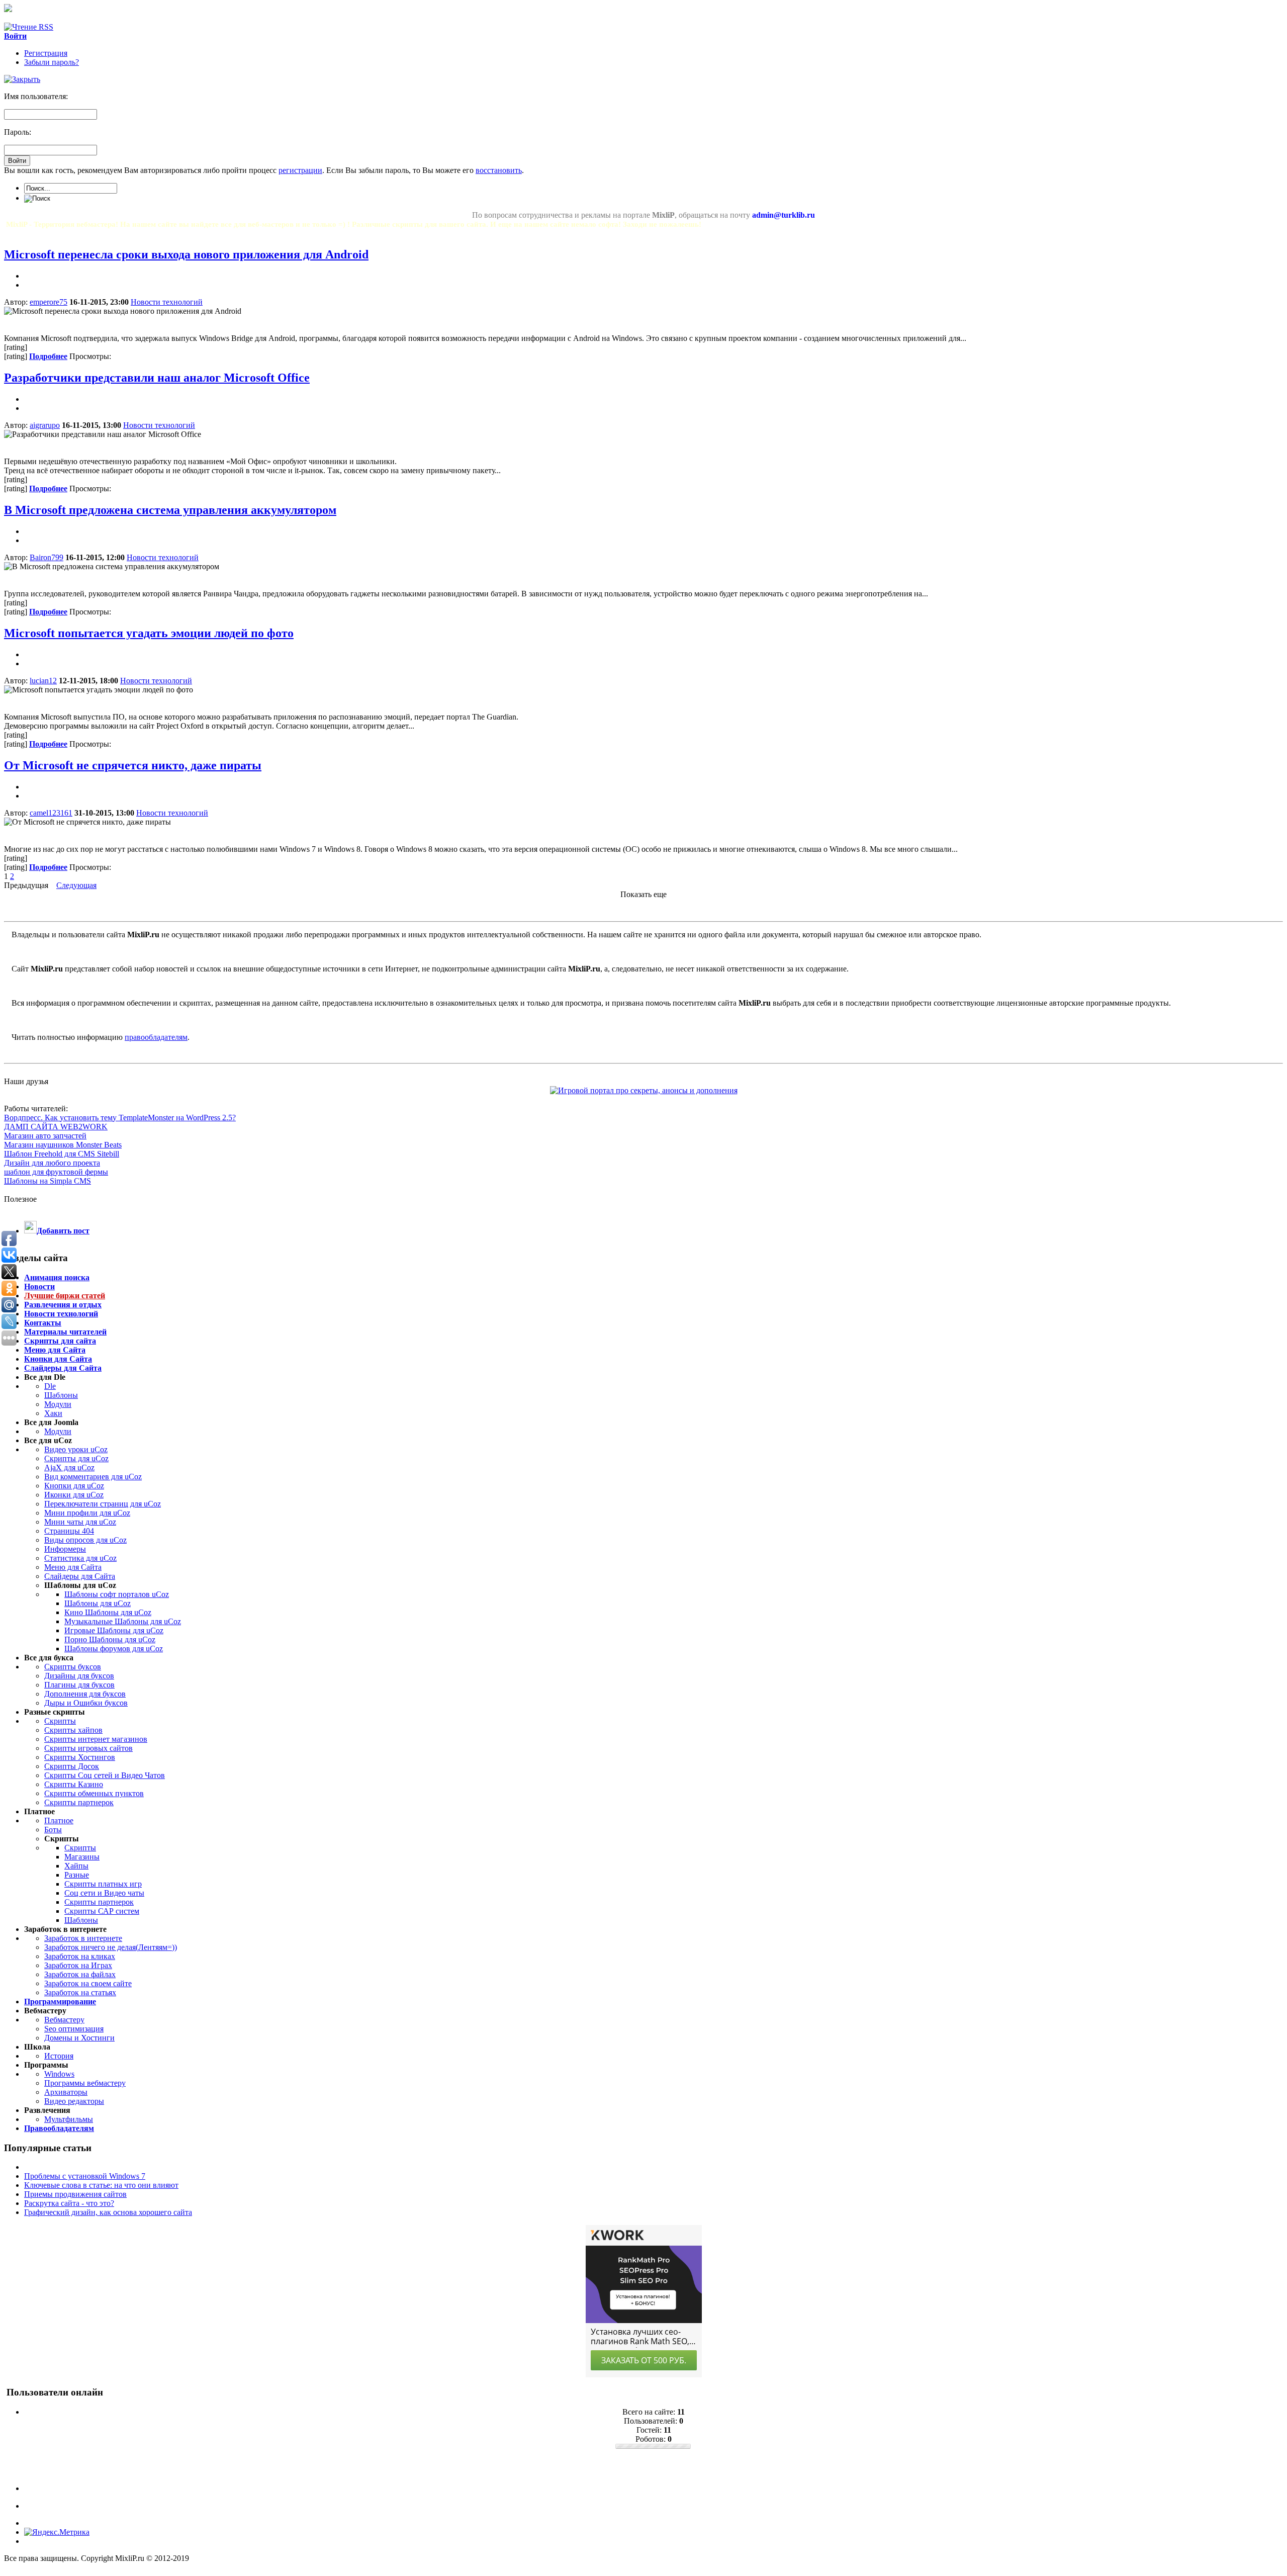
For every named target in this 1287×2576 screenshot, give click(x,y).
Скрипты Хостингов (80, 1757)
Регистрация (46, 53)
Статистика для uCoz (80, 1558)
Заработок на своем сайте (88, 1983)
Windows (59, 2074)
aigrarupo (45, 425)
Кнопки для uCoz (74, 1486)
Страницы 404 (69, 1531)
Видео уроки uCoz (76, 1449)
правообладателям (156, 1037)
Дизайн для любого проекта (52, 1163)
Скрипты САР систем (102, 1911)
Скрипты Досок (72, 1766)
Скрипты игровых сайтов (88, 1748)
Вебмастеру (64, 2020)
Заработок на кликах (80, 1956)
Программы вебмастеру (85, 2083)
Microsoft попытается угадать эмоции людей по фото (149, 633)
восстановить (499, 170)
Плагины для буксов (79, 1685)
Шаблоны (61, 1395)
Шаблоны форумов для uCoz (114, 1649)
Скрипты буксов (73, 1667)
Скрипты (60, 1721)
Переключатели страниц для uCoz (103, 1504)
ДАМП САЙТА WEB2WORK (56, 1127)
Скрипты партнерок (79, 1802)
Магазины (82, 1857)
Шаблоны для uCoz (98, 1603)
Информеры (65, 1549)
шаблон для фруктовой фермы (56, 1172)
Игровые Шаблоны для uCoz (114, 1630)
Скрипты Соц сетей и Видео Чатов (105, 1775)
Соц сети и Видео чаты (104, 1893)
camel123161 (51, 813)
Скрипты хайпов (73, 1730)
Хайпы (76, 1866)
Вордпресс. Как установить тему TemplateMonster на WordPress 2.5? (120, 1118)
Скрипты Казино (74, 1784)
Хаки (53, 1413)
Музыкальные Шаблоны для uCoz (123, 1621)
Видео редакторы (74, 2101)
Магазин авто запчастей (45, 1136)
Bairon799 (47, 557)
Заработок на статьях (80, 1992)
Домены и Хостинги (79, 2038)
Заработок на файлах (80, 1974)
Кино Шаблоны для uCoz (108, 1612)
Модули (58, 1404)
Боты (53, 1830)
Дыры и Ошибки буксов (86, 1703)
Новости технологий (167, 302)
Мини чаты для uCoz (80, 1522)
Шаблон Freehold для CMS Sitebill (62, 1154)
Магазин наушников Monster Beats (63, 1145)
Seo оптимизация (74, 2029)
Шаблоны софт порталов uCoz (117, 1594)
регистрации (300, 170)
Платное (59, 1820)
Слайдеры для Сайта (80, 1576)
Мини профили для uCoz (87, 1513)
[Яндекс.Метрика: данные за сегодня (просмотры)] (57, 2532)
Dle (50, 1386)
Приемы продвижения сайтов (75, 2194)
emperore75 (49, 302)
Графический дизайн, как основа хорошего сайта (108, 2212)
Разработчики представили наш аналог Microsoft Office (157, 378)
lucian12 (43, 681)
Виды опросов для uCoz (85, 1540)
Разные (77, 1875)
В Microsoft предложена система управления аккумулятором (170, 510)
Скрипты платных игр (103, 1884)
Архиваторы (66, 2092)
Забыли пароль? (52, 62)
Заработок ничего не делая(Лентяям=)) (111, 1947)
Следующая (76, 885)
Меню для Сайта (73, 1567)
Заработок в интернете (83, 1938)
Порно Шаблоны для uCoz (110, 1639)
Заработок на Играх (78, 1965)
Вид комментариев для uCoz (93, 1477)
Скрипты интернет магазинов (96, 1739)
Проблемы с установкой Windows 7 (85, 2176)
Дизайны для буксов (79, 1676)
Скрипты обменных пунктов (94, 1793)
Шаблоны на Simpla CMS (48, 1181)
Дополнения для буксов (85, 1694)
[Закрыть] (22, 79)
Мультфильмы (69, 2119)
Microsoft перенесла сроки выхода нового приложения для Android (186, 254)
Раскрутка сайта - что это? (69, 2203)
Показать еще (643, 894)
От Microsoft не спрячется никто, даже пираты (133, 765)
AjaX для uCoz (69, 1468)
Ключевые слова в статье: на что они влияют (101, 2185)
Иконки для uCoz (74, 1495)
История (59, 2056)
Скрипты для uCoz (76, 1458)
